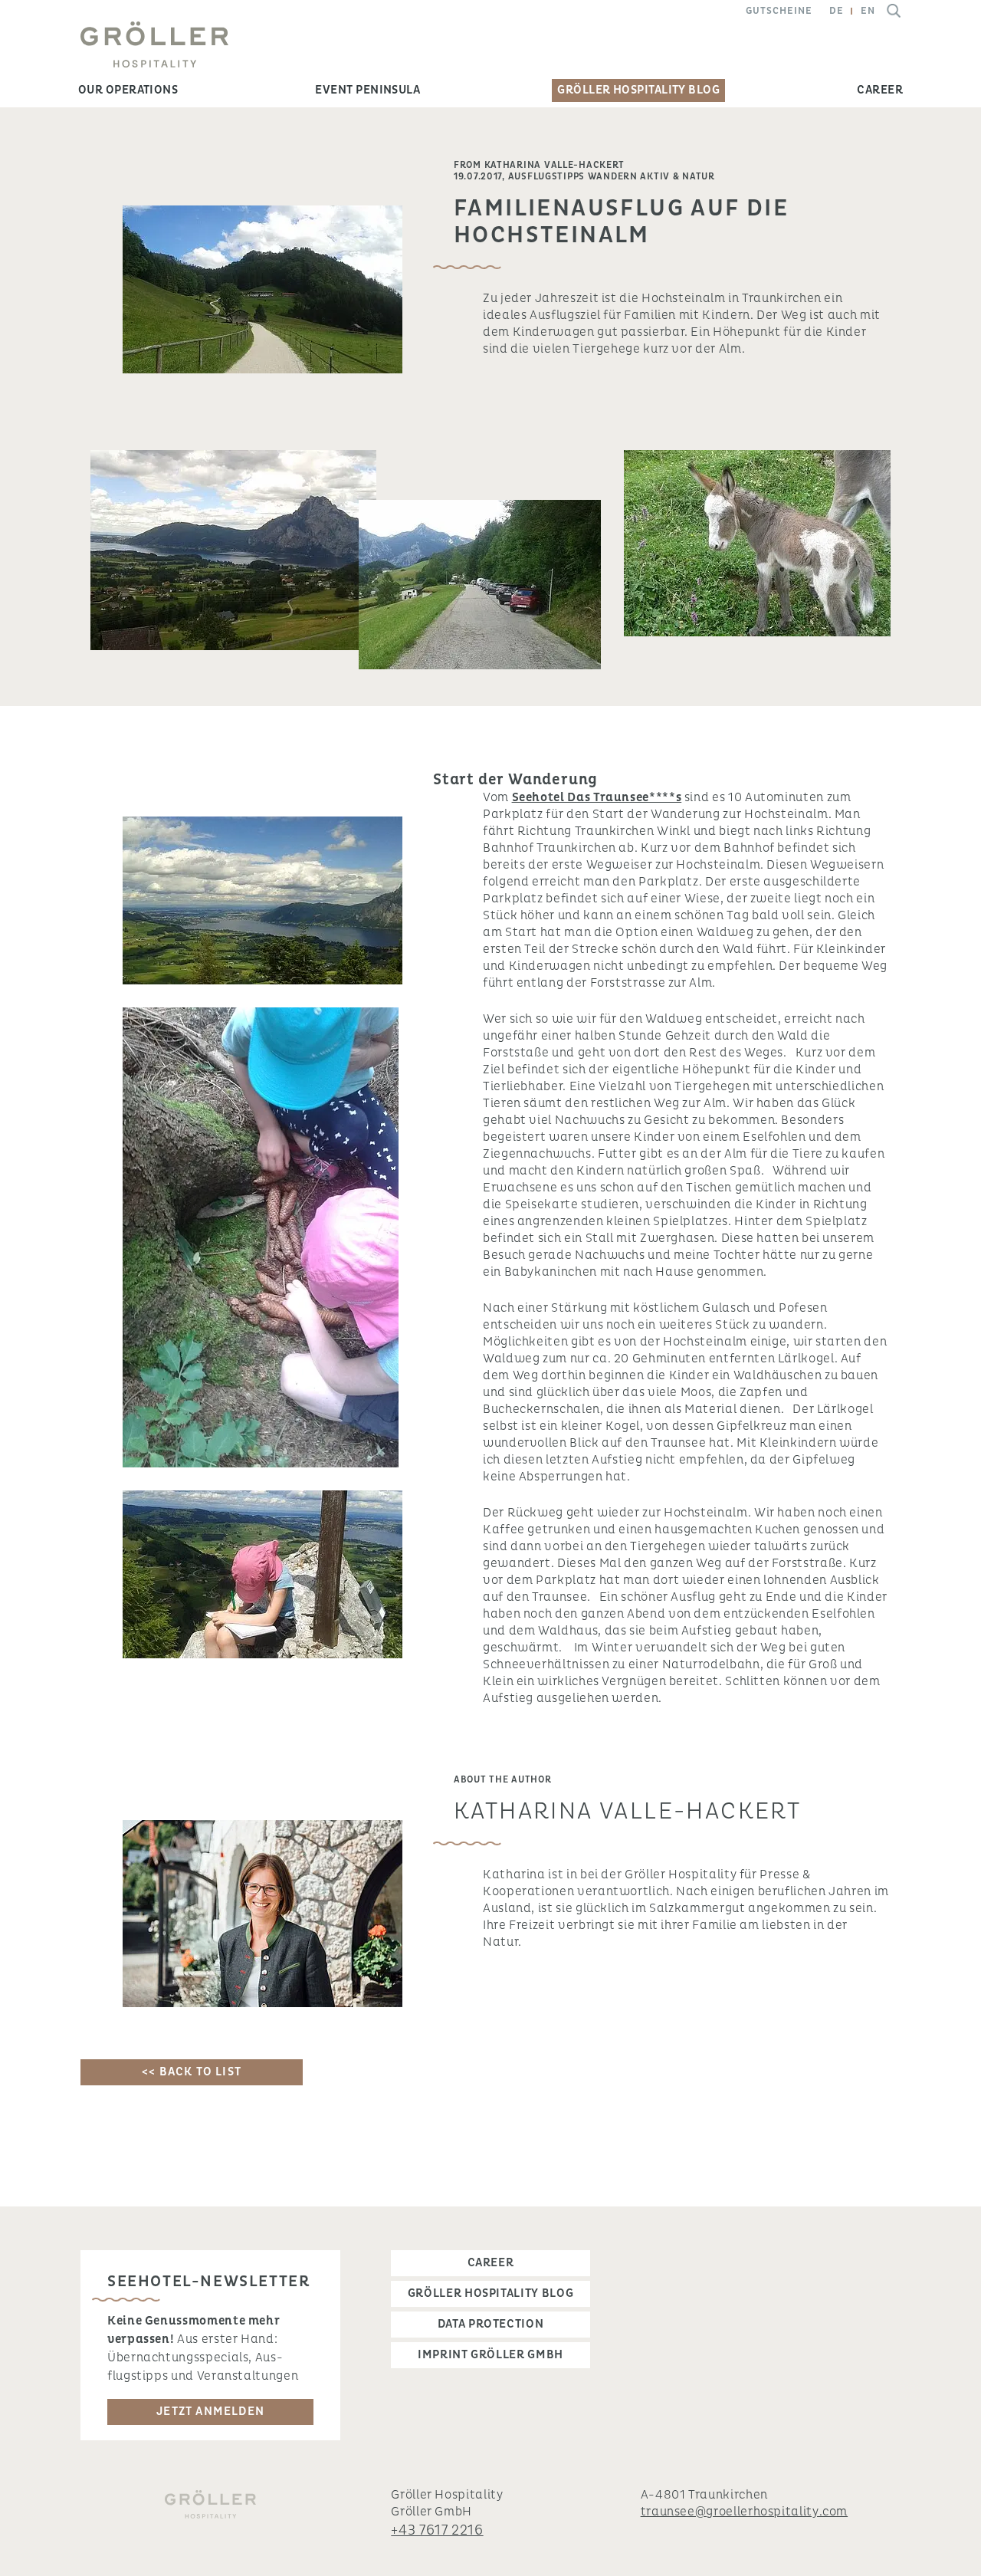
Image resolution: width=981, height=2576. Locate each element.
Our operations (128, 90)
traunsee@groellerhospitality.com (744, 2512)
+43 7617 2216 (437, 2530)
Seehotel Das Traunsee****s (597, 797)
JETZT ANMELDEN (210, 2412)
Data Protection (491, 2324)
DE (837, 11)
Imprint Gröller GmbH (490, 2355)
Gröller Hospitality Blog (638, 90)
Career (880, 90)
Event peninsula (367, 90)
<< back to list (192, 2072)
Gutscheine (779, 11)
